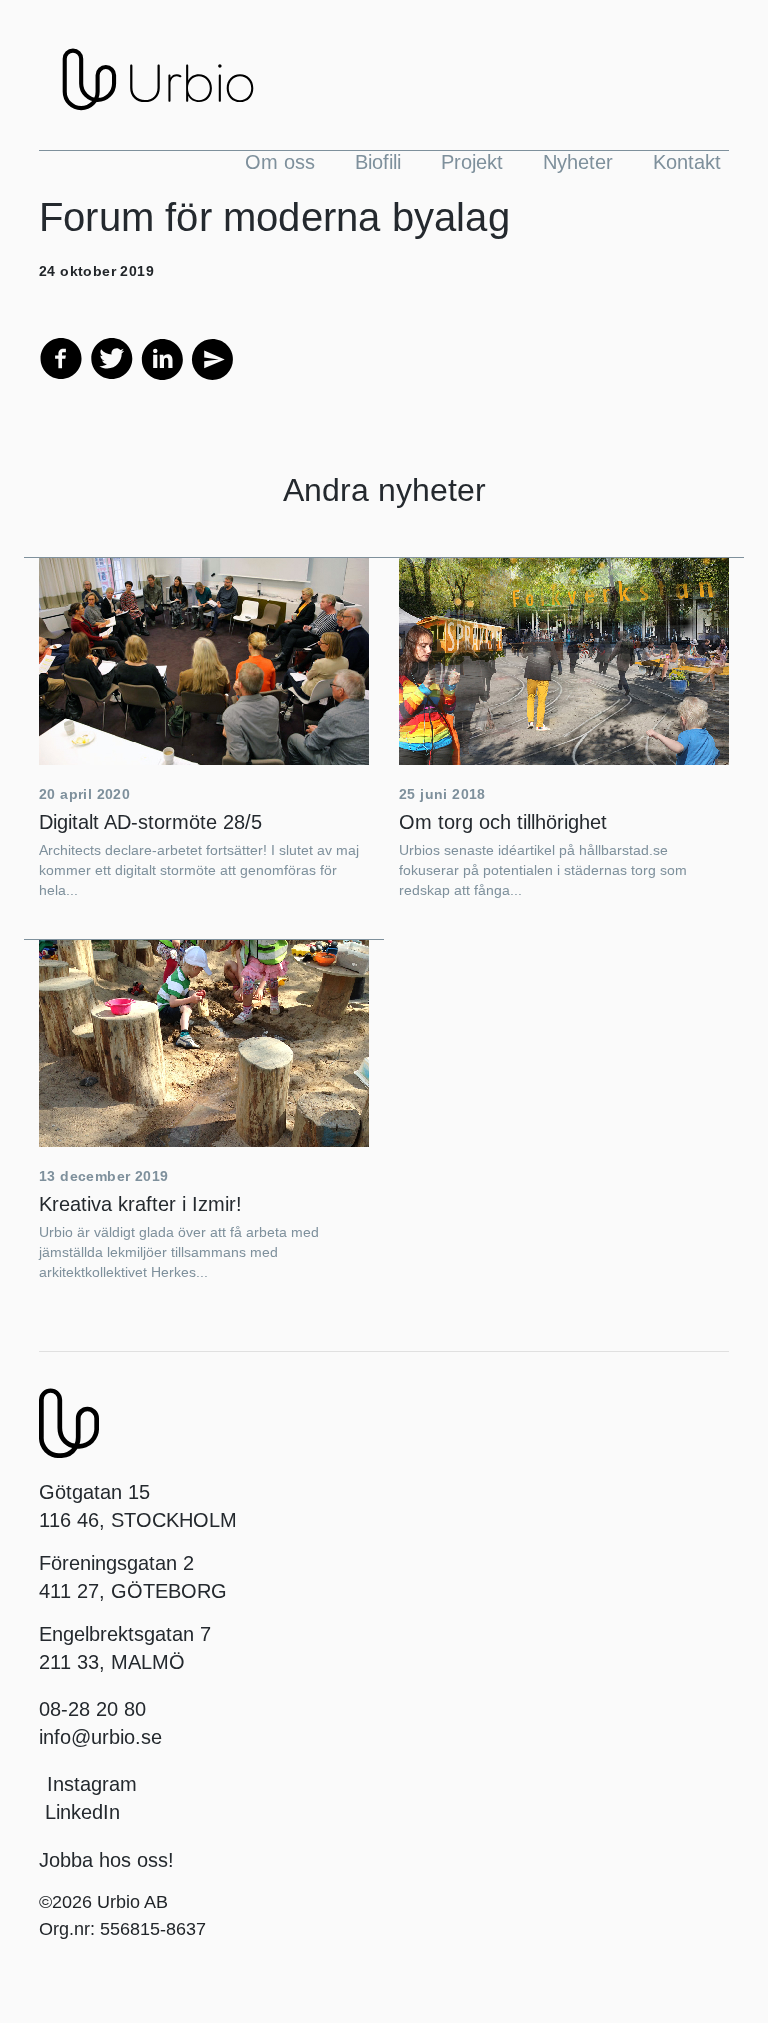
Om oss (280, 162)
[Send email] (211, 357)
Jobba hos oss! (106, 1860)
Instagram (92, 1784)
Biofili (378, 162)
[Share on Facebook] (61, 357)
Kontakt (687, 162)
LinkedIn (79, 1812)
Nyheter (578, 162)
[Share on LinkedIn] (162, 357)
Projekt (472, 162)
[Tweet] (112, 357)
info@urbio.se (100, 1737)
